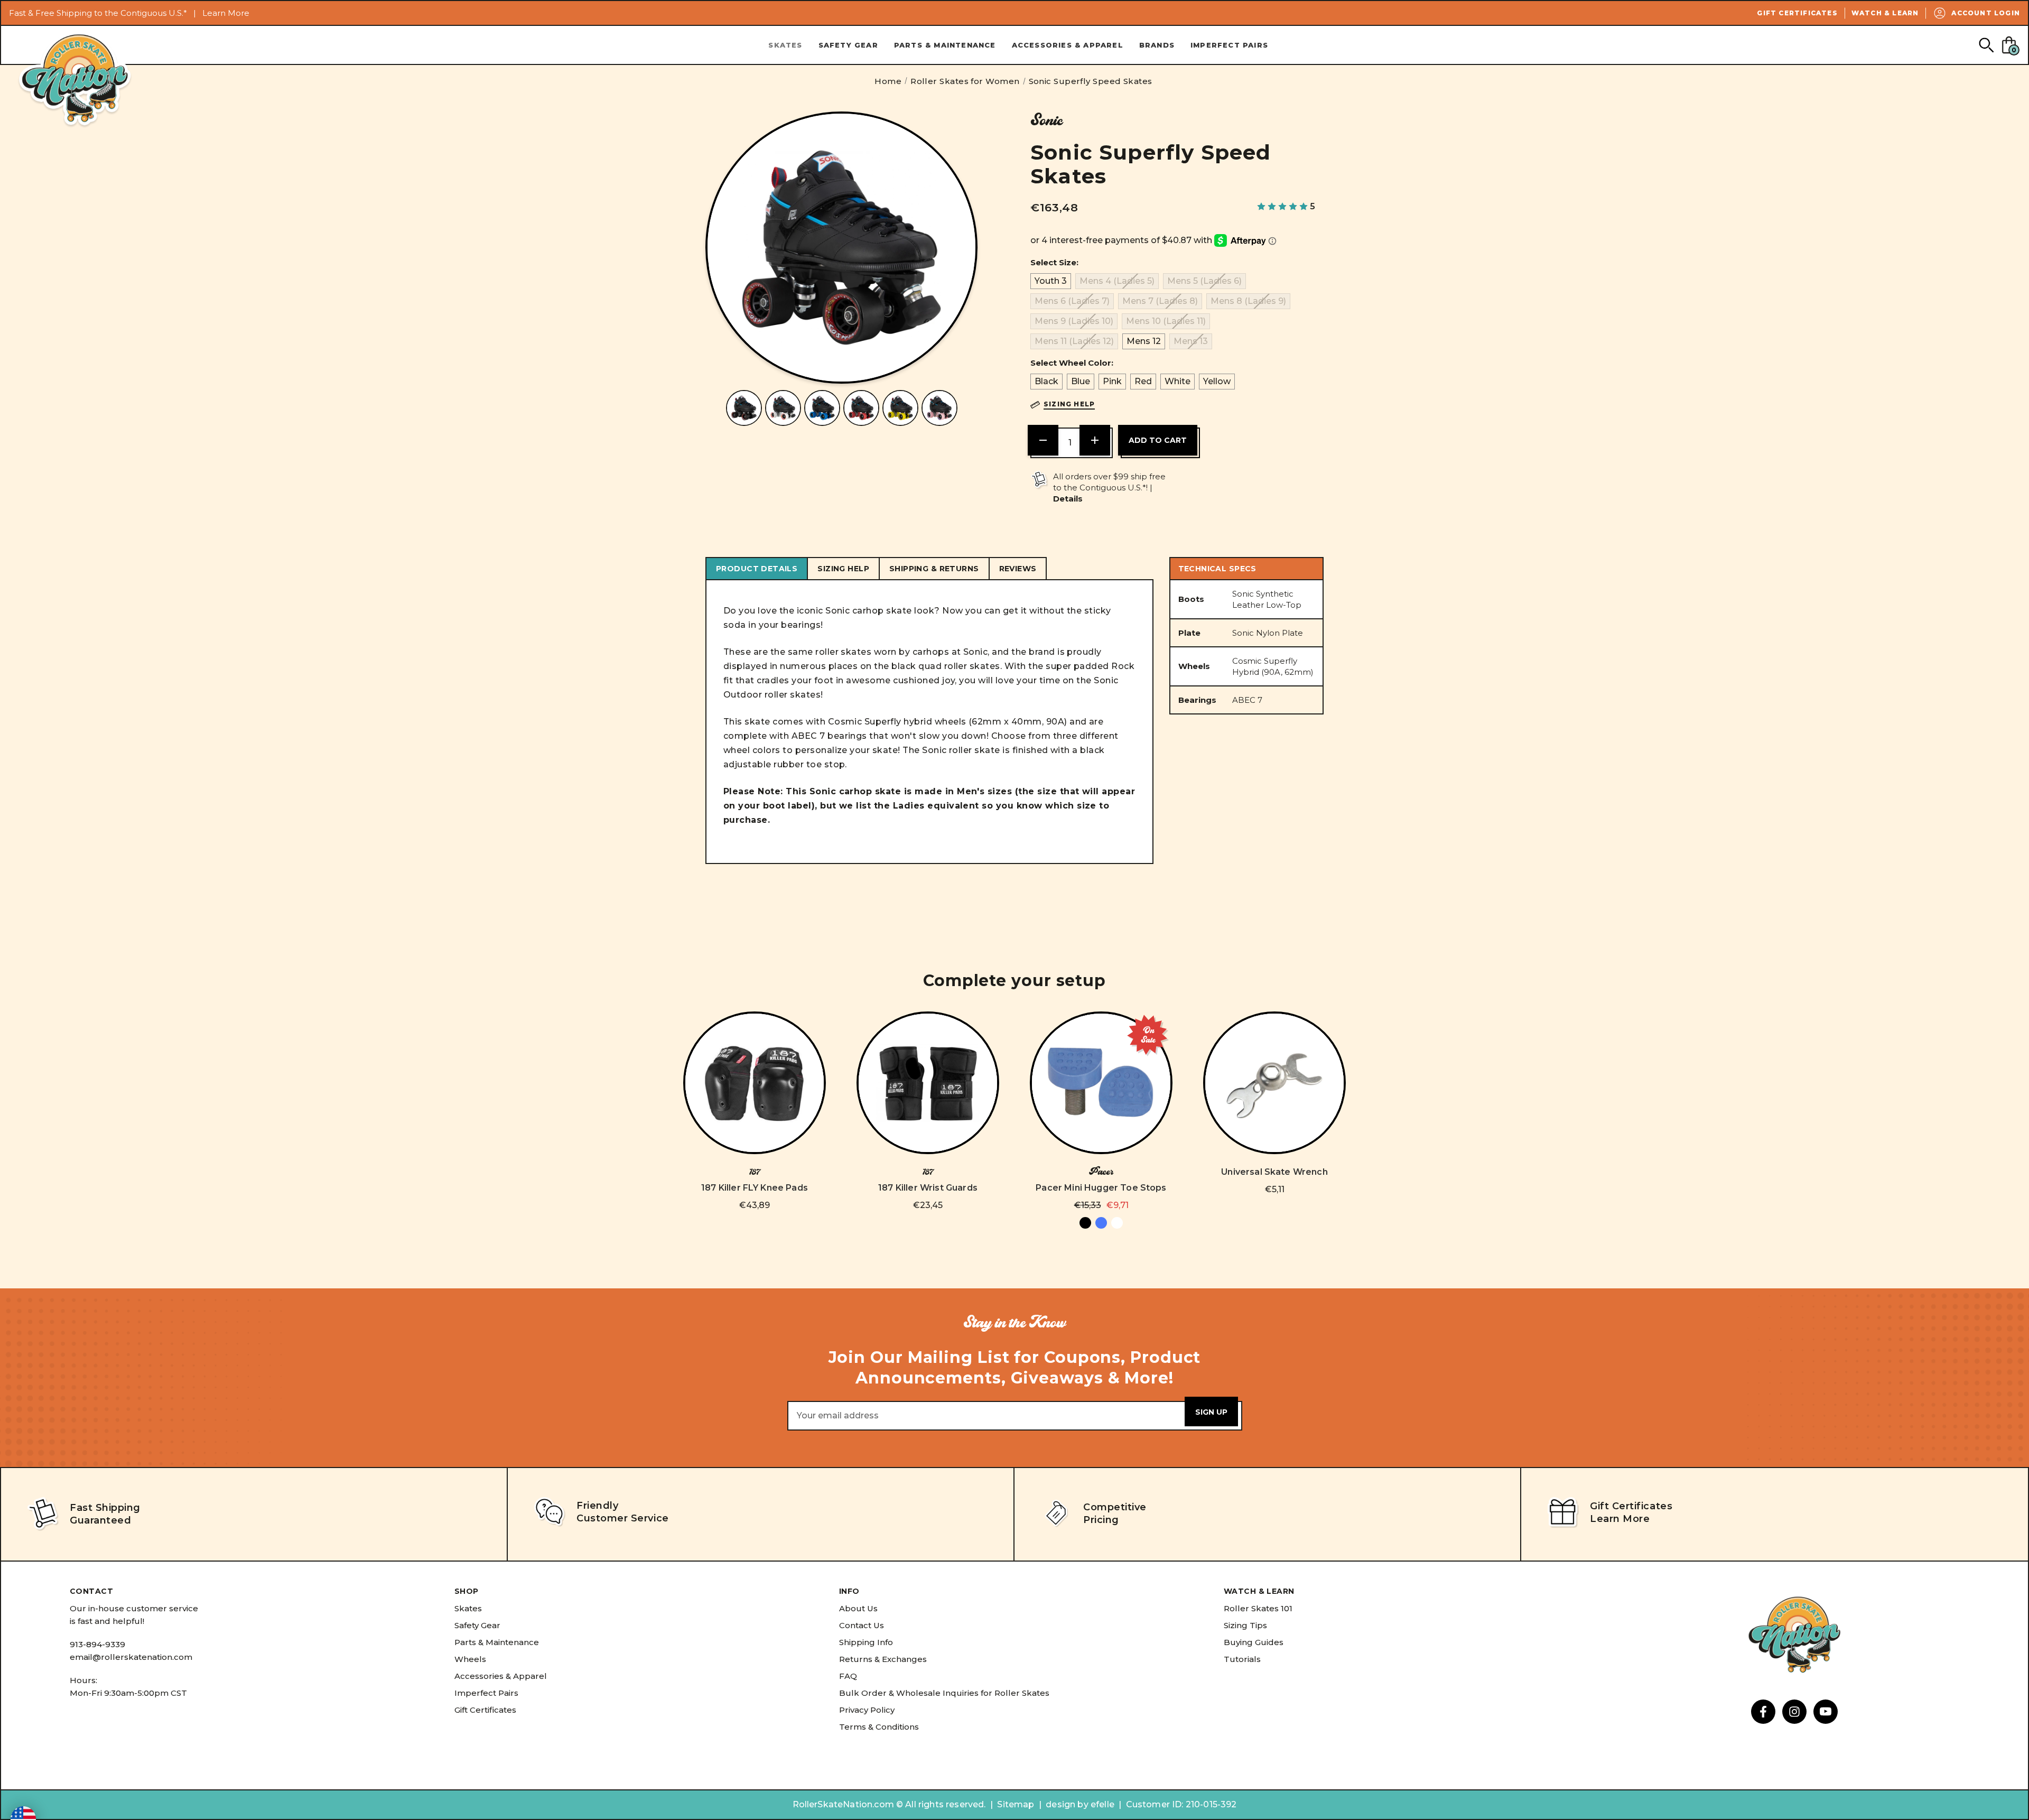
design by (1067, 1804)
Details (1068, 499)
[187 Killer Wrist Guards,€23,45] (928, 1083)
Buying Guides (1254, 1642)
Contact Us (862, 1625)
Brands (1157, 45)
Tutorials (1242, 1659)
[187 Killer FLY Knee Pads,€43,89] (755, 1083)
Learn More (226, 13)
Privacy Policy (867, 1710)
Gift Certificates (1797, 13)
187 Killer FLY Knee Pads (755, 1188)
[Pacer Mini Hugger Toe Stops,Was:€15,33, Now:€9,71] (1101, 1083)
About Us (858, 1608)
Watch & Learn (1885, 13)
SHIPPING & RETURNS (934, 569)
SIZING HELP (843, 569)
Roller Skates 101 (1258, 1608)
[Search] (1986, 45)
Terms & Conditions (879, 1727)
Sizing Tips (1245, 1625)
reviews (1018, 569)
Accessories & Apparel (1068, 45)
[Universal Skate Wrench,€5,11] (1274, 1083)
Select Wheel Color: (1072, 363)
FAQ (848, 1676)
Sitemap (1016, 1804)
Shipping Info (866, 1642)
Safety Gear (848, 45)
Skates (785, 45)
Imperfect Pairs (1229, 45)
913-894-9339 (97, 1644)
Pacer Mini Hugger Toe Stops (1101, 1188)
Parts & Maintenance (945, 45)
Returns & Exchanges (883, 1659)
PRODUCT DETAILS (757, 569)
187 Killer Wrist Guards (928, 1188)
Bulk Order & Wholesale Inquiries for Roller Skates (944, 1693)
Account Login (1986, 13)
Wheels (470, 1659)
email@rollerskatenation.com (131, 1657)
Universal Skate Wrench (1274, 1172)
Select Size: (1054, 262)
